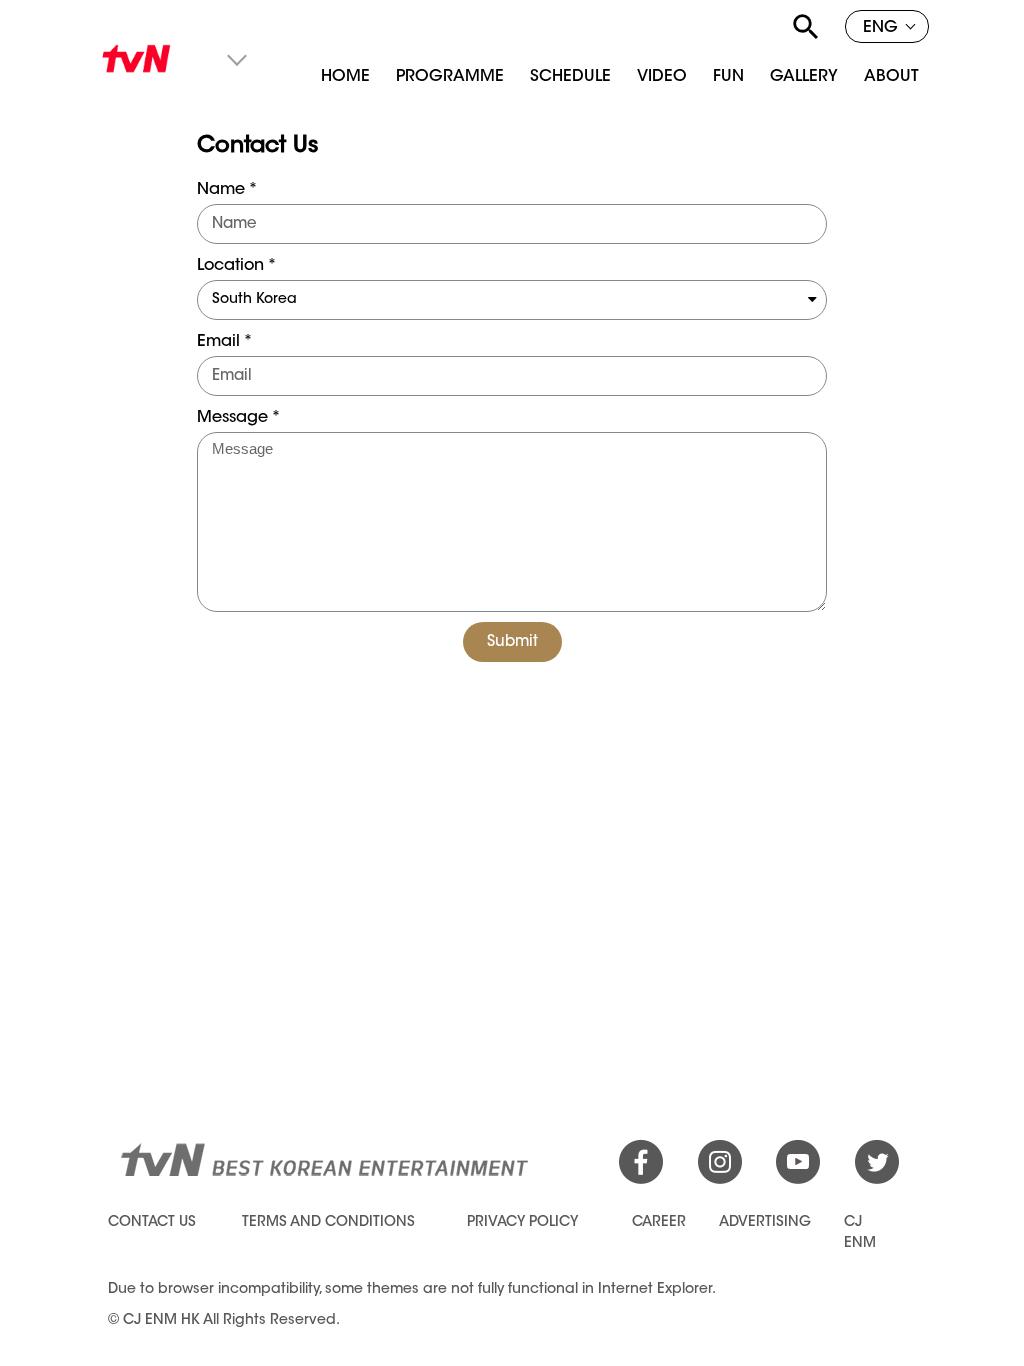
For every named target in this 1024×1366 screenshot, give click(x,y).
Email (218, 342)
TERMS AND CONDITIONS (328, 1223)
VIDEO (662, 77)
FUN (728, 77)
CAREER (659, 1223)
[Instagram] (720, 1181)
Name (221, 190)
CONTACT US (152, 1223)
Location (230, 266)
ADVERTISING (765, 1223)
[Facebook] (641, 1181)
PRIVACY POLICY (522, 1223)
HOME (345, 77)
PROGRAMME (450, 77)
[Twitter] (877, 1181)
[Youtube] (798, 1181)
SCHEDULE (570, 77)
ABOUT (891, 77)
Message (232, 418)
